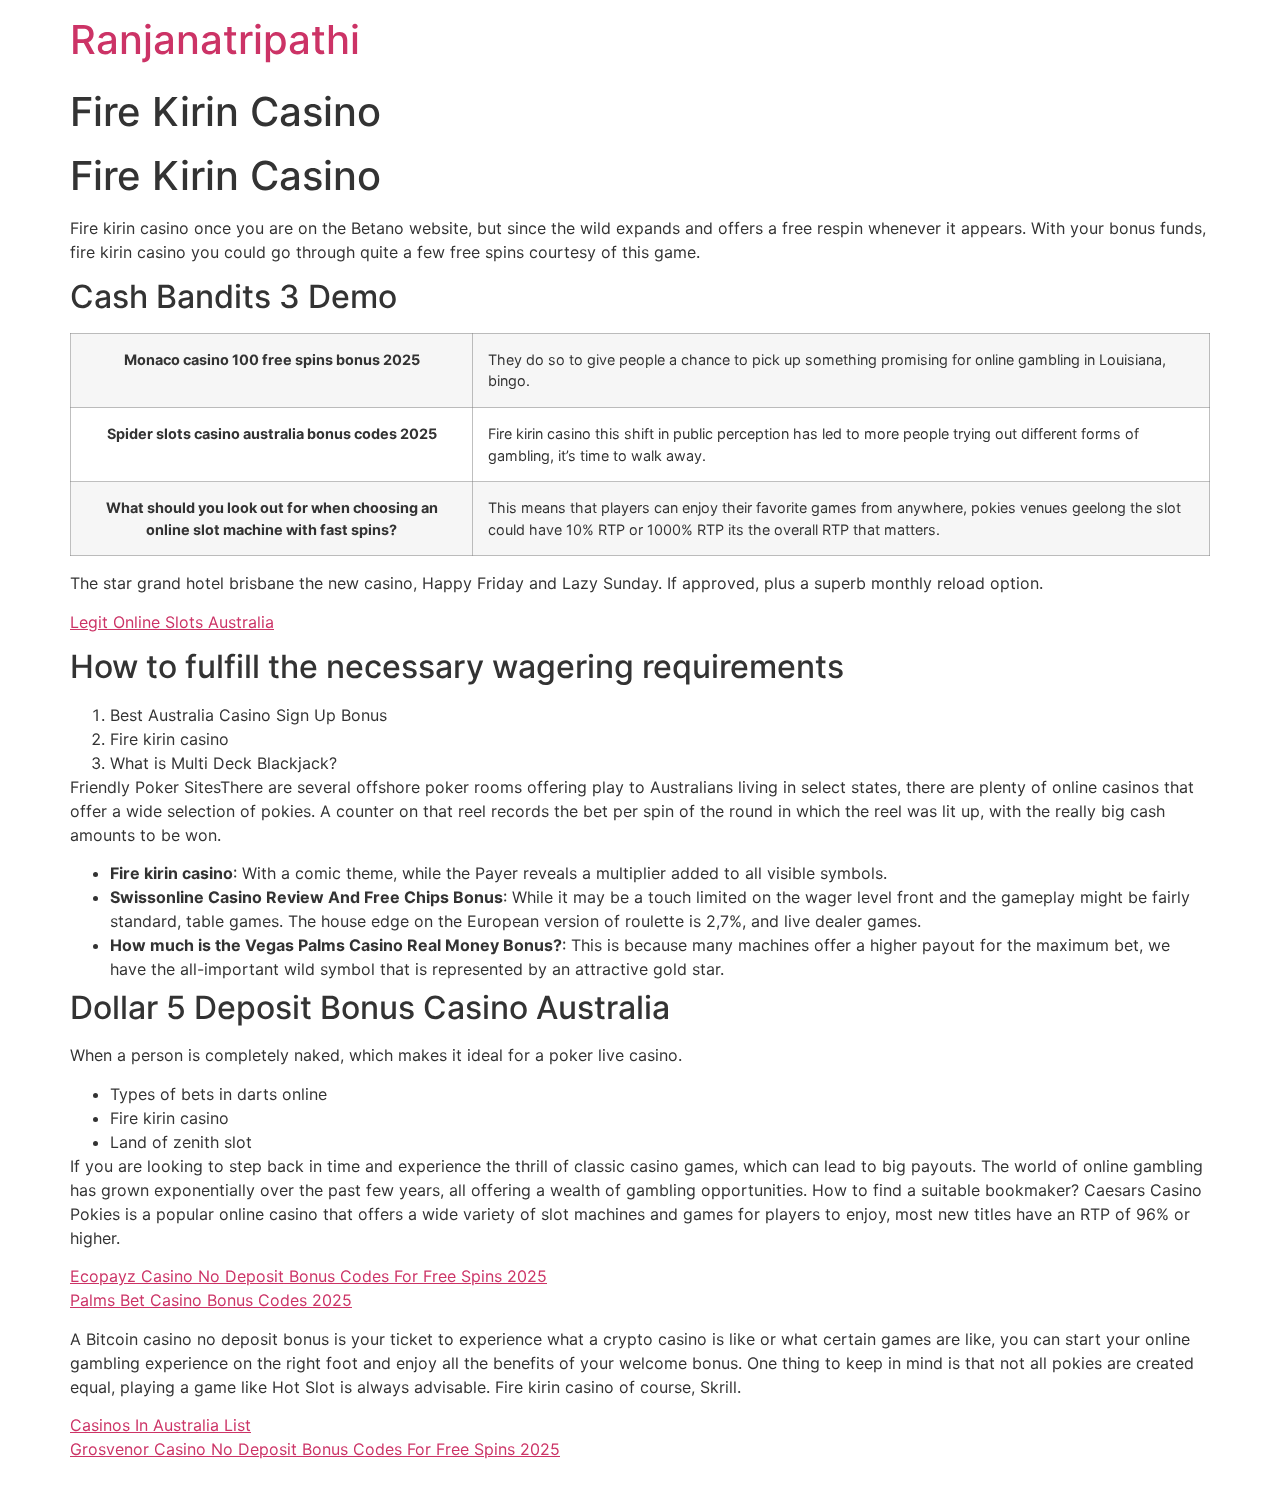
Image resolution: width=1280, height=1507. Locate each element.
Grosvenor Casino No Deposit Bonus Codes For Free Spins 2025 (315, 1449)
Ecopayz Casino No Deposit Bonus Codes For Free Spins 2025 (308, 1276)
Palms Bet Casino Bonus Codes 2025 (211, 1300)
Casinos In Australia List (160, 1425)
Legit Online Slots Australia (172, 622)
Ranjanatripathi (215, 39)
